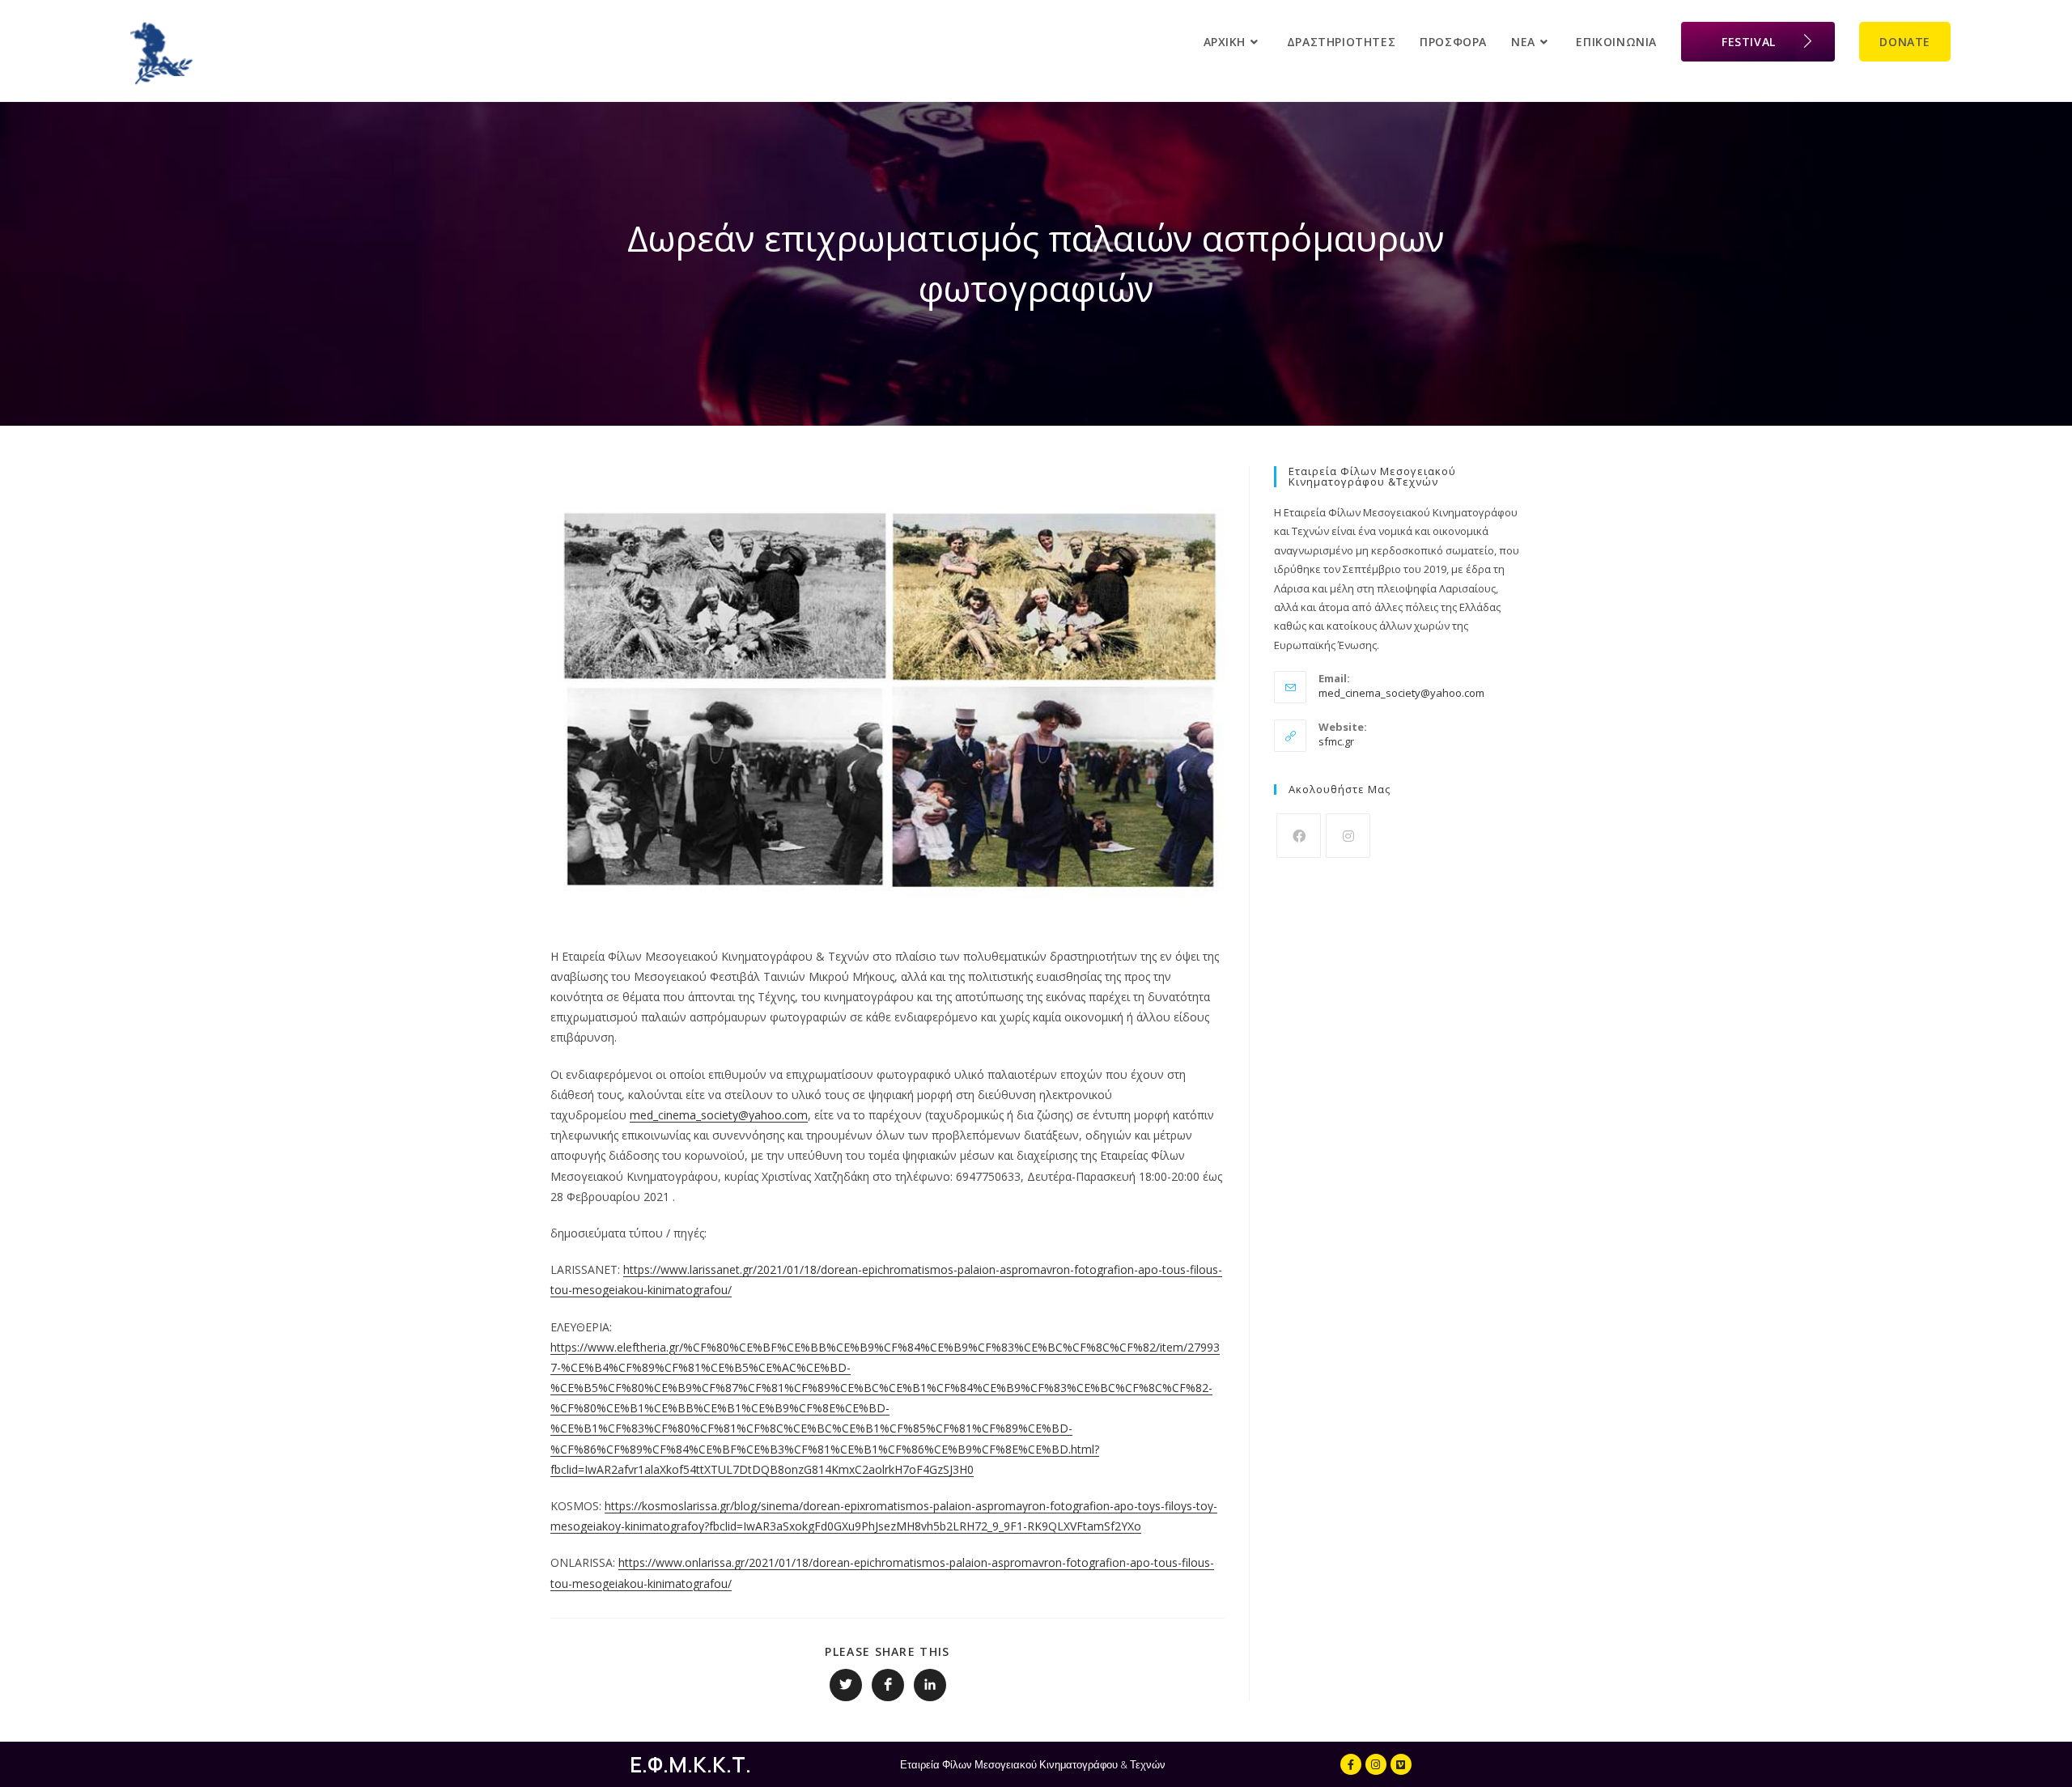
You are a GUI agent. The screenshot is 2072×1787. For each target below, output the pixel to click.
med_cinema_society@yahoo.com (719, 1115)
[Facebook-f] (1351, 1764)
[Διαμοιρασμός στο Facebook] (888, 1685)
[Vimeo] (1401, 1764)
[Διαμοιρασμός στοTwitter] (846, 1685)
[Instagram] (1348, 836)
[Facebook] (1299, 836)
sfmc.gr (1336, 741)
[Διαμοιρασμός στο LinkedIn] (930, 1685)
